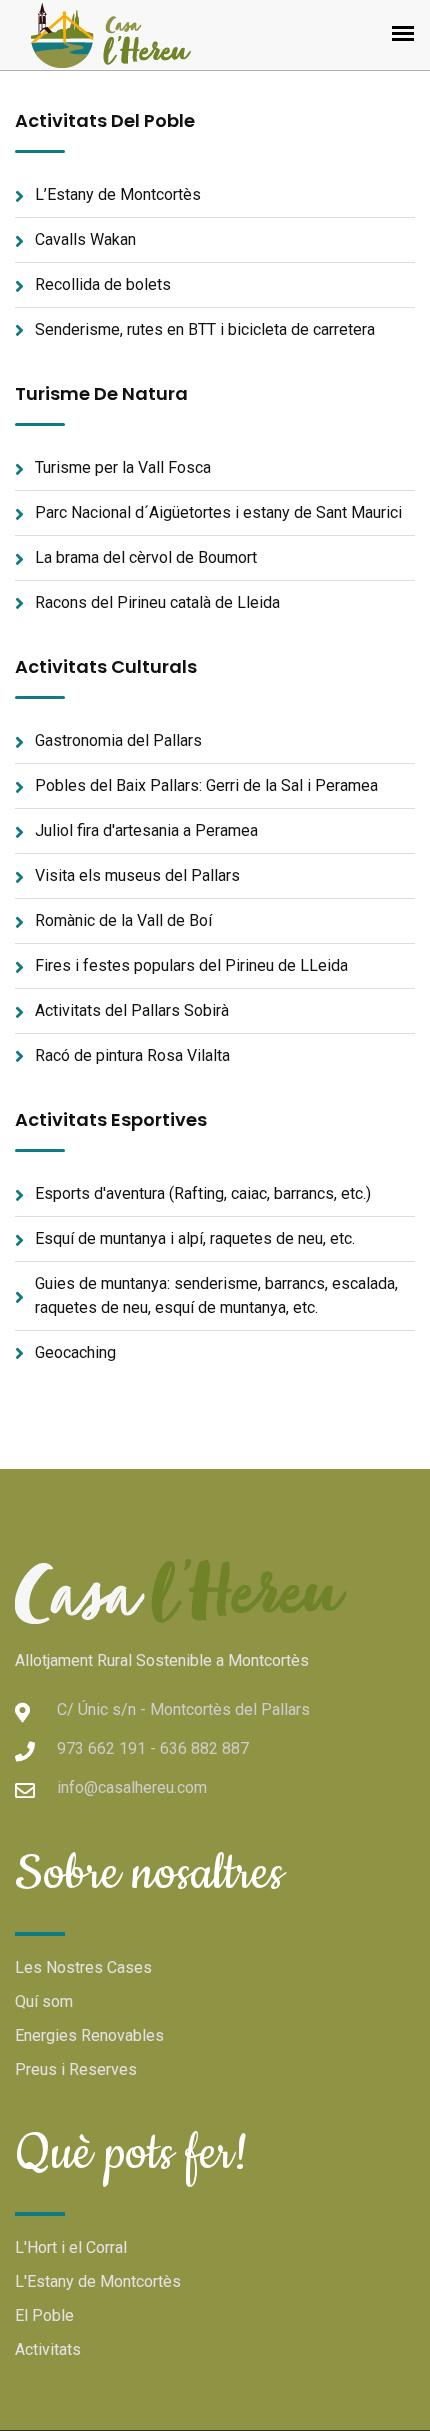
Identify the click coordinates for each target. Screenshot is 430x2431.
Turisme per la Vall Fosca (123, 467)
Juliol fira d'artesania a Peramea (146, 830)
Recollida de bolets (103, 284)
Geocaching (75, 1352)
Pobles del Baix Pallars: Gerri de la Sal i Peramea (206, 785)
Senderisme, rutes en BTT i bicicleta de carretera (205, 329)
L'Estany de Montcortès (98, 2281)
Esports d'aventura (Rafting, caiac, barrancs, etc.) (203, 1193)
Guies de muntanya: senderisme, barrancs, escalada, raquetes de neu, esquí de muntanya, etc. (216, 1295)
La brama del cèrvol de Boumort (146, 557)
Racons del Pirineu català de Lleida (157, 602)
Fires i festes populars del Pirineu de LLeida (191, 965)
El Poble (44, 2315)
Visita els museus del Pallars (137, 875)
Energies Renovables (89, 2035)
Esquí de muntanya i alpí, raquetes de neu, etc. (195, 1238)
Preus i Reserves (76, 2069)
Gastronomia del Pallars (118, 740)
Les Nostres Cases (83, 1967)
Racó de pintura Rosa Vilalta (132, 1055)
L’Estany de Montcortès (118, 194)
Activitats (48, 2349)
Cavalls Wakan (85, 239)
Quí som (44, 2001)
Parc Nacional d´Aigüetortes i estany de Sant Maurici (218, 512)
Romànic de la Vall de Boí (123, 920)
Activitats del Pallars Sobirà (132, 1010)
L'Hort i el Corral (71, 2247)
